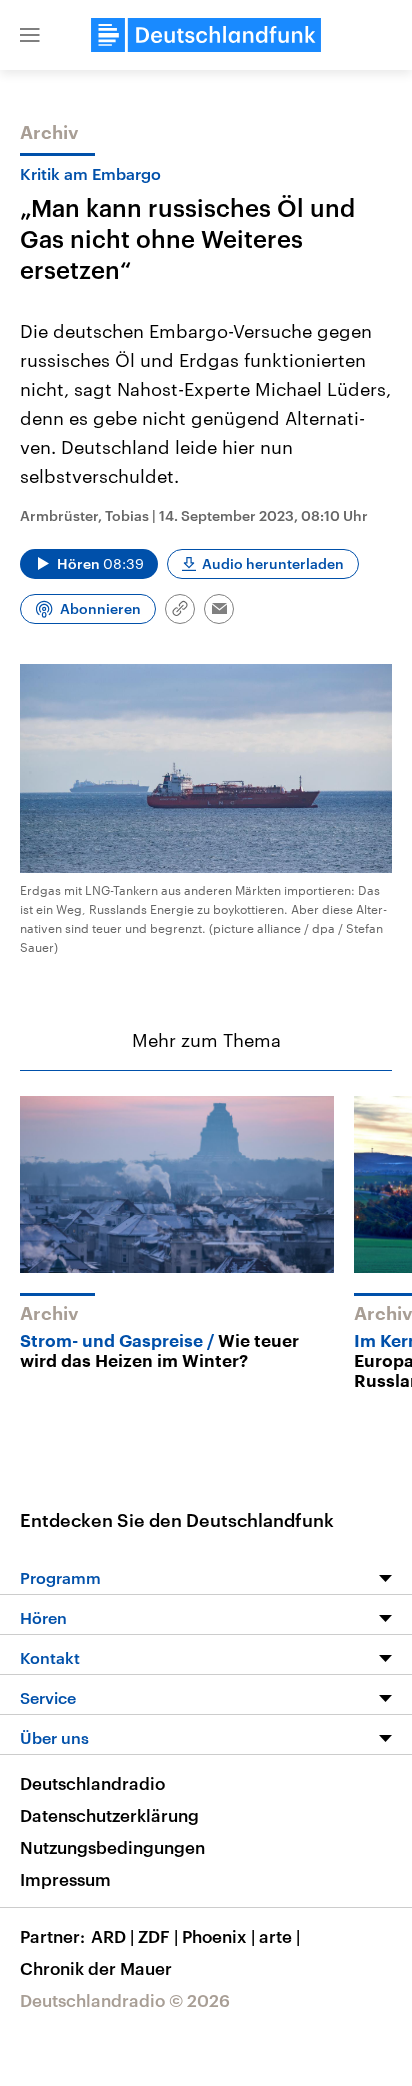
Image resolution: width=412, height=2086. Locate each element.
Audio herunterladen (273, 563)
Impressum (65, 1879)
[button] (30, 35)
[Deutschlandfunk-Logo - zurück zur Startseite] (206, 35)
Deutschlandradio (92, 1783)
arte (279, 1936)
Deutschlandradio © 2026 (125, 2000)
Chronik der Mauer (96, 1968)
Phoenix (218, 1936)
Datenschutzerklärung (109, 1815)
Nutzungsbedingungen (112, 1847)
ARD (112, 1936)
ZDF (158, 1936)
